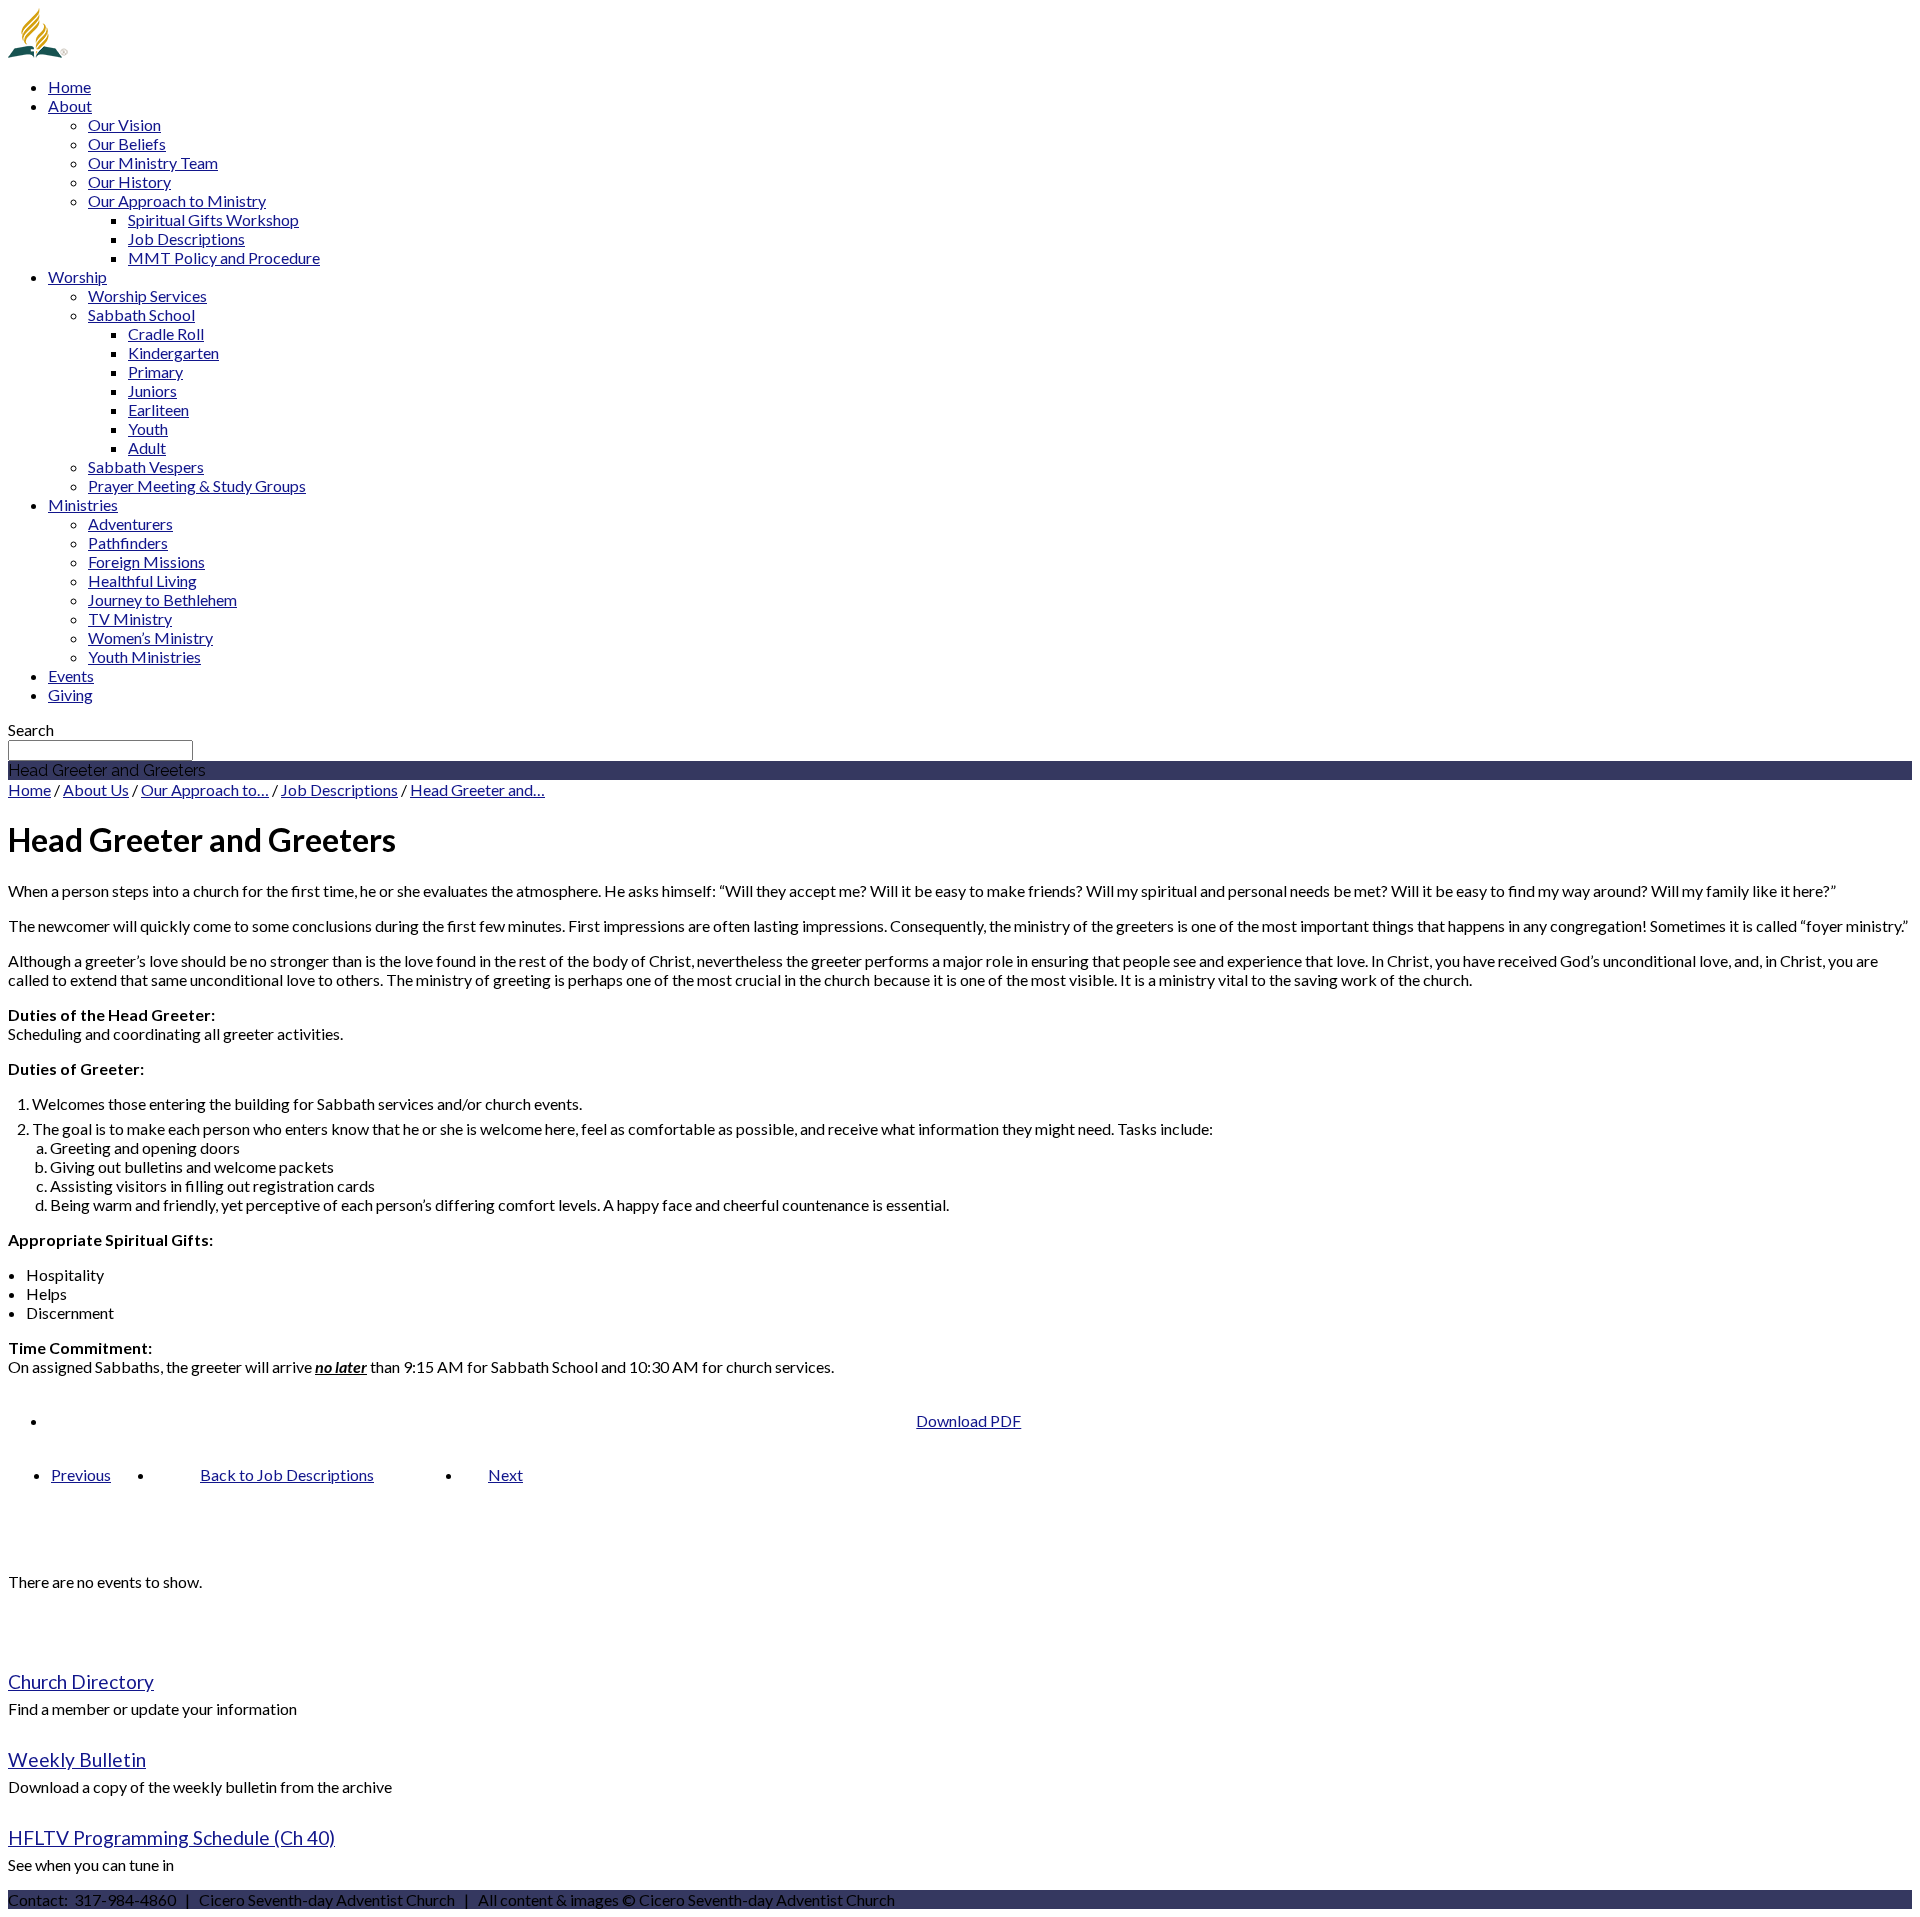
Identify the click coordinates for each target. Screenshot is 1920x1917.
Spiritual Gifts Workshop (213, 219)
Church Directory (81, 1681)
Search (31, 729)
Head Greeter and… (477, 789)
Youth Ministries (144, 656)
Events (71, 675)
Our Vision (124, 124)
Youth (148, 428)
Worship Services (147, 295)
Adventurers (130, 523)
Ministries (83, 504)
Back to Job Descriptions (287, 1474)
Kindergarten (173, 352)
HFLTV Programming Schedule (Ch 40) (171, 1837)
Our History (129, 181)
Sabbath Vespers (146, 466)
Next (505, 1474)
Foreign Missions (146, 561)
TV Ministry (130, 618)
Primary (155, 371)
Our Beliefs (127, 143)
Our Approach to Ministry (177, 200)
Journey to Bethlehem (162, 599)
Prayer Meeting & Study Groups (197, 485)
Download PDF (968, 1420)
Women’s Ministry (150, 637)
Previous (81, 1474)
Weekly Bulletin (77, 1759)
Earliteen (158, 409)
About (70, 105)
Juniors (152, 390)
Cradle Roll (166, 333)
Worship (77, 276)
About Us (96, 789)
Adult (147, 447)
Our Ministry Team (153, 162)
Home (69, 86)
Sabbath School (141, 314)
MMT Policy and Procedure (224, 257)
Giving (70, 694)
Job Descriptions (186, 238)
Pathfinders (128, 542)
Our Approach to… (205, 789)
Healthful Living (142, 580)
